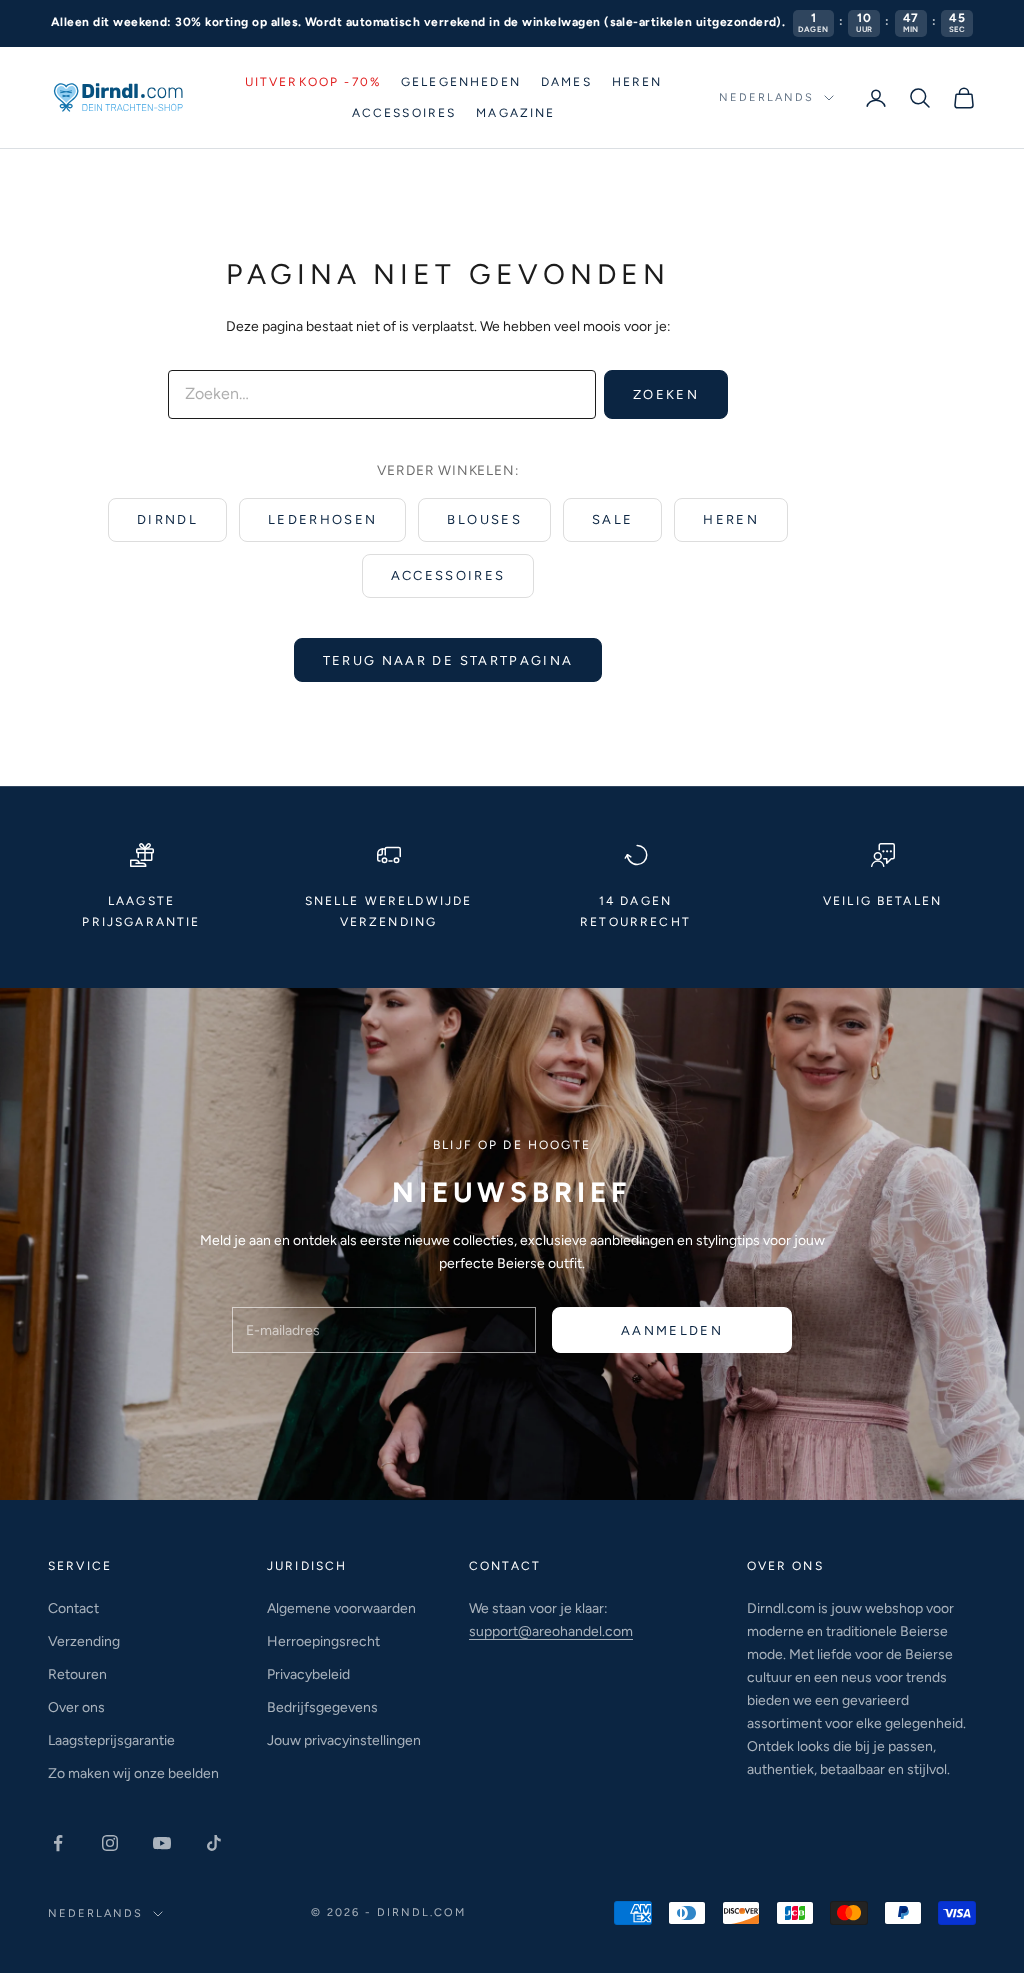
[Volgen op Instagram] (110, 1843)
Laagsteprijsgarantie (111, 1740)
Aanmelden (672, 1330)
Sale (612, 519)
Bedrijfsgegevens (322, 1707)
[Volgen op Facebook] (58, 1843)
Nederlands (766, 97)
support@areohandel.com (551, 1631)
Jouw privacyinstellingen (344, 1740)
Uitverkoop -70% (313, 82)
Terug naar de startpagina (448, 660)
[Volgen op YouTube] (162, 1843)
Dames (566, 82)
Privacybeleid (308, 1674)
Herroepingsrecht (323, 1641)
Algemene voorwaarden (341, 1608)
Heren (637, 82)
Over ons (76, 1707)
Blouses (484, 519)
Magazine (515, 113)
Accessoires (404, 113)
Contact (73, 1608)
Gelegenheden (461, 82)
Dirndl (167, 519)
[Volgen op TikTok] (214, 1843)
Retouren (77, 1674)
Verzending (84, 1641)
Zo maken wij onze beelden (133, 1773)
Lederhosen (322, 519)
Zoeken (666, 394)
